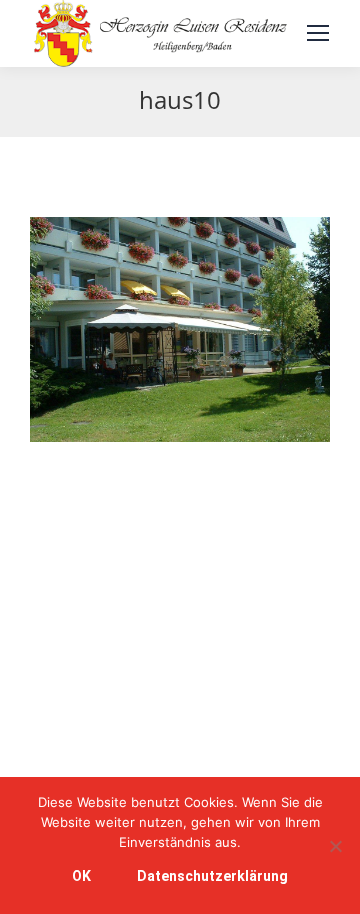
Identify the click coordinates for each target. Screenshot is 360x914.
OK (81, 876)
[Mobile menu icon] (318, 33)
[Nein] (335, 846)
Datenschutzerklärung (212, 876)
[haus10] (180, 329)
